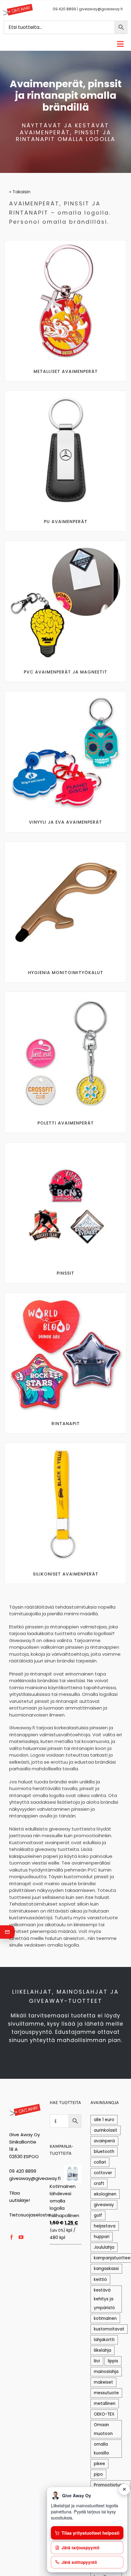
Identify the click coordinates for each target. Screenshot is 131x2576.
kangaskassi (106, 2269)
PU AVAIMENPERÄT (66, 522)
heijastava (105, 2226)
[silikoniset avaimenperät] (65, 1445)
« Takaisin (20, 192)
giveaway (104, 2205)
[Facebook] (12, 2237)
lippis (113, 2361)
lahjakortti (104, 2340)
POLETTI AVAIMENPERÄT (66, 1123)
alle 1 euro (104, 2120)
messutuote (106, 2393)
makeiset (103, 2382)
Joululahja (104, 2247)
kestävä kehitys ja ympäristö (104, 2299)
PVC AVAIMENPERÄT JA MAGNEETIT (65, 672)
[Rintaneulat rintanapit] (65, 1295)
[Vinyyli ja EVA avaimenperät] (65, 694)
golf (98, 2215)
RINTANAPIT (66, 1424)
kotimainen (105, 2318)
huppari (102, 2237)
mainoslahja (106, 2372)
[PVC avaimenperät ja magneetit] (65, 543)
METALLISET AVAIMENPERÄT (66, 371)
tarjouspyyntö (32, 2032)
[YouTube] (21, 2237)
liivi (97, 2361)
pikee (99, 2464)
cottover (103, 2173)
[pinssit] (65, 1145)
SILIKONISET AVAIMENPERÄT (66, 1574)
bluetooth (104, 2152)
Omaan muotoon (103, 2429)
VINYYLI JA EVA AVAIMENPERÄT (65, 822)
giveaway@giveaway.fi (101, 9)
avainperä (104, 2141)
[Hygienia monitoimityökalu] (65, 844)
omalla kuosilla (101, 2449)
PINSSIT (65, 1273)
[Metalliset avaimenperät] (65, 243)
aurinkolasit (106, 2130)
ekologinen (105, 2194)
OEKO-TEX (104, 2414)
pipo (98, 2474)
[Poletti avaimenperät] (65, 994)
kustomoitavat (109, 2329)
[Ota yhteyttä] (7, 1932)
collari (100, 2162)
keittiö (100, 2280)
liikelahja (103, 2350)
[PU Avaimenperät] (65, 393)
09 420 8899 (64, 9)
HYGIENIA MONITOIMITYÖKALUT (66, 973)
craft (99, 2183)
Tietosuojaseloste (30, 2215)
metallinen (105, 2404)
